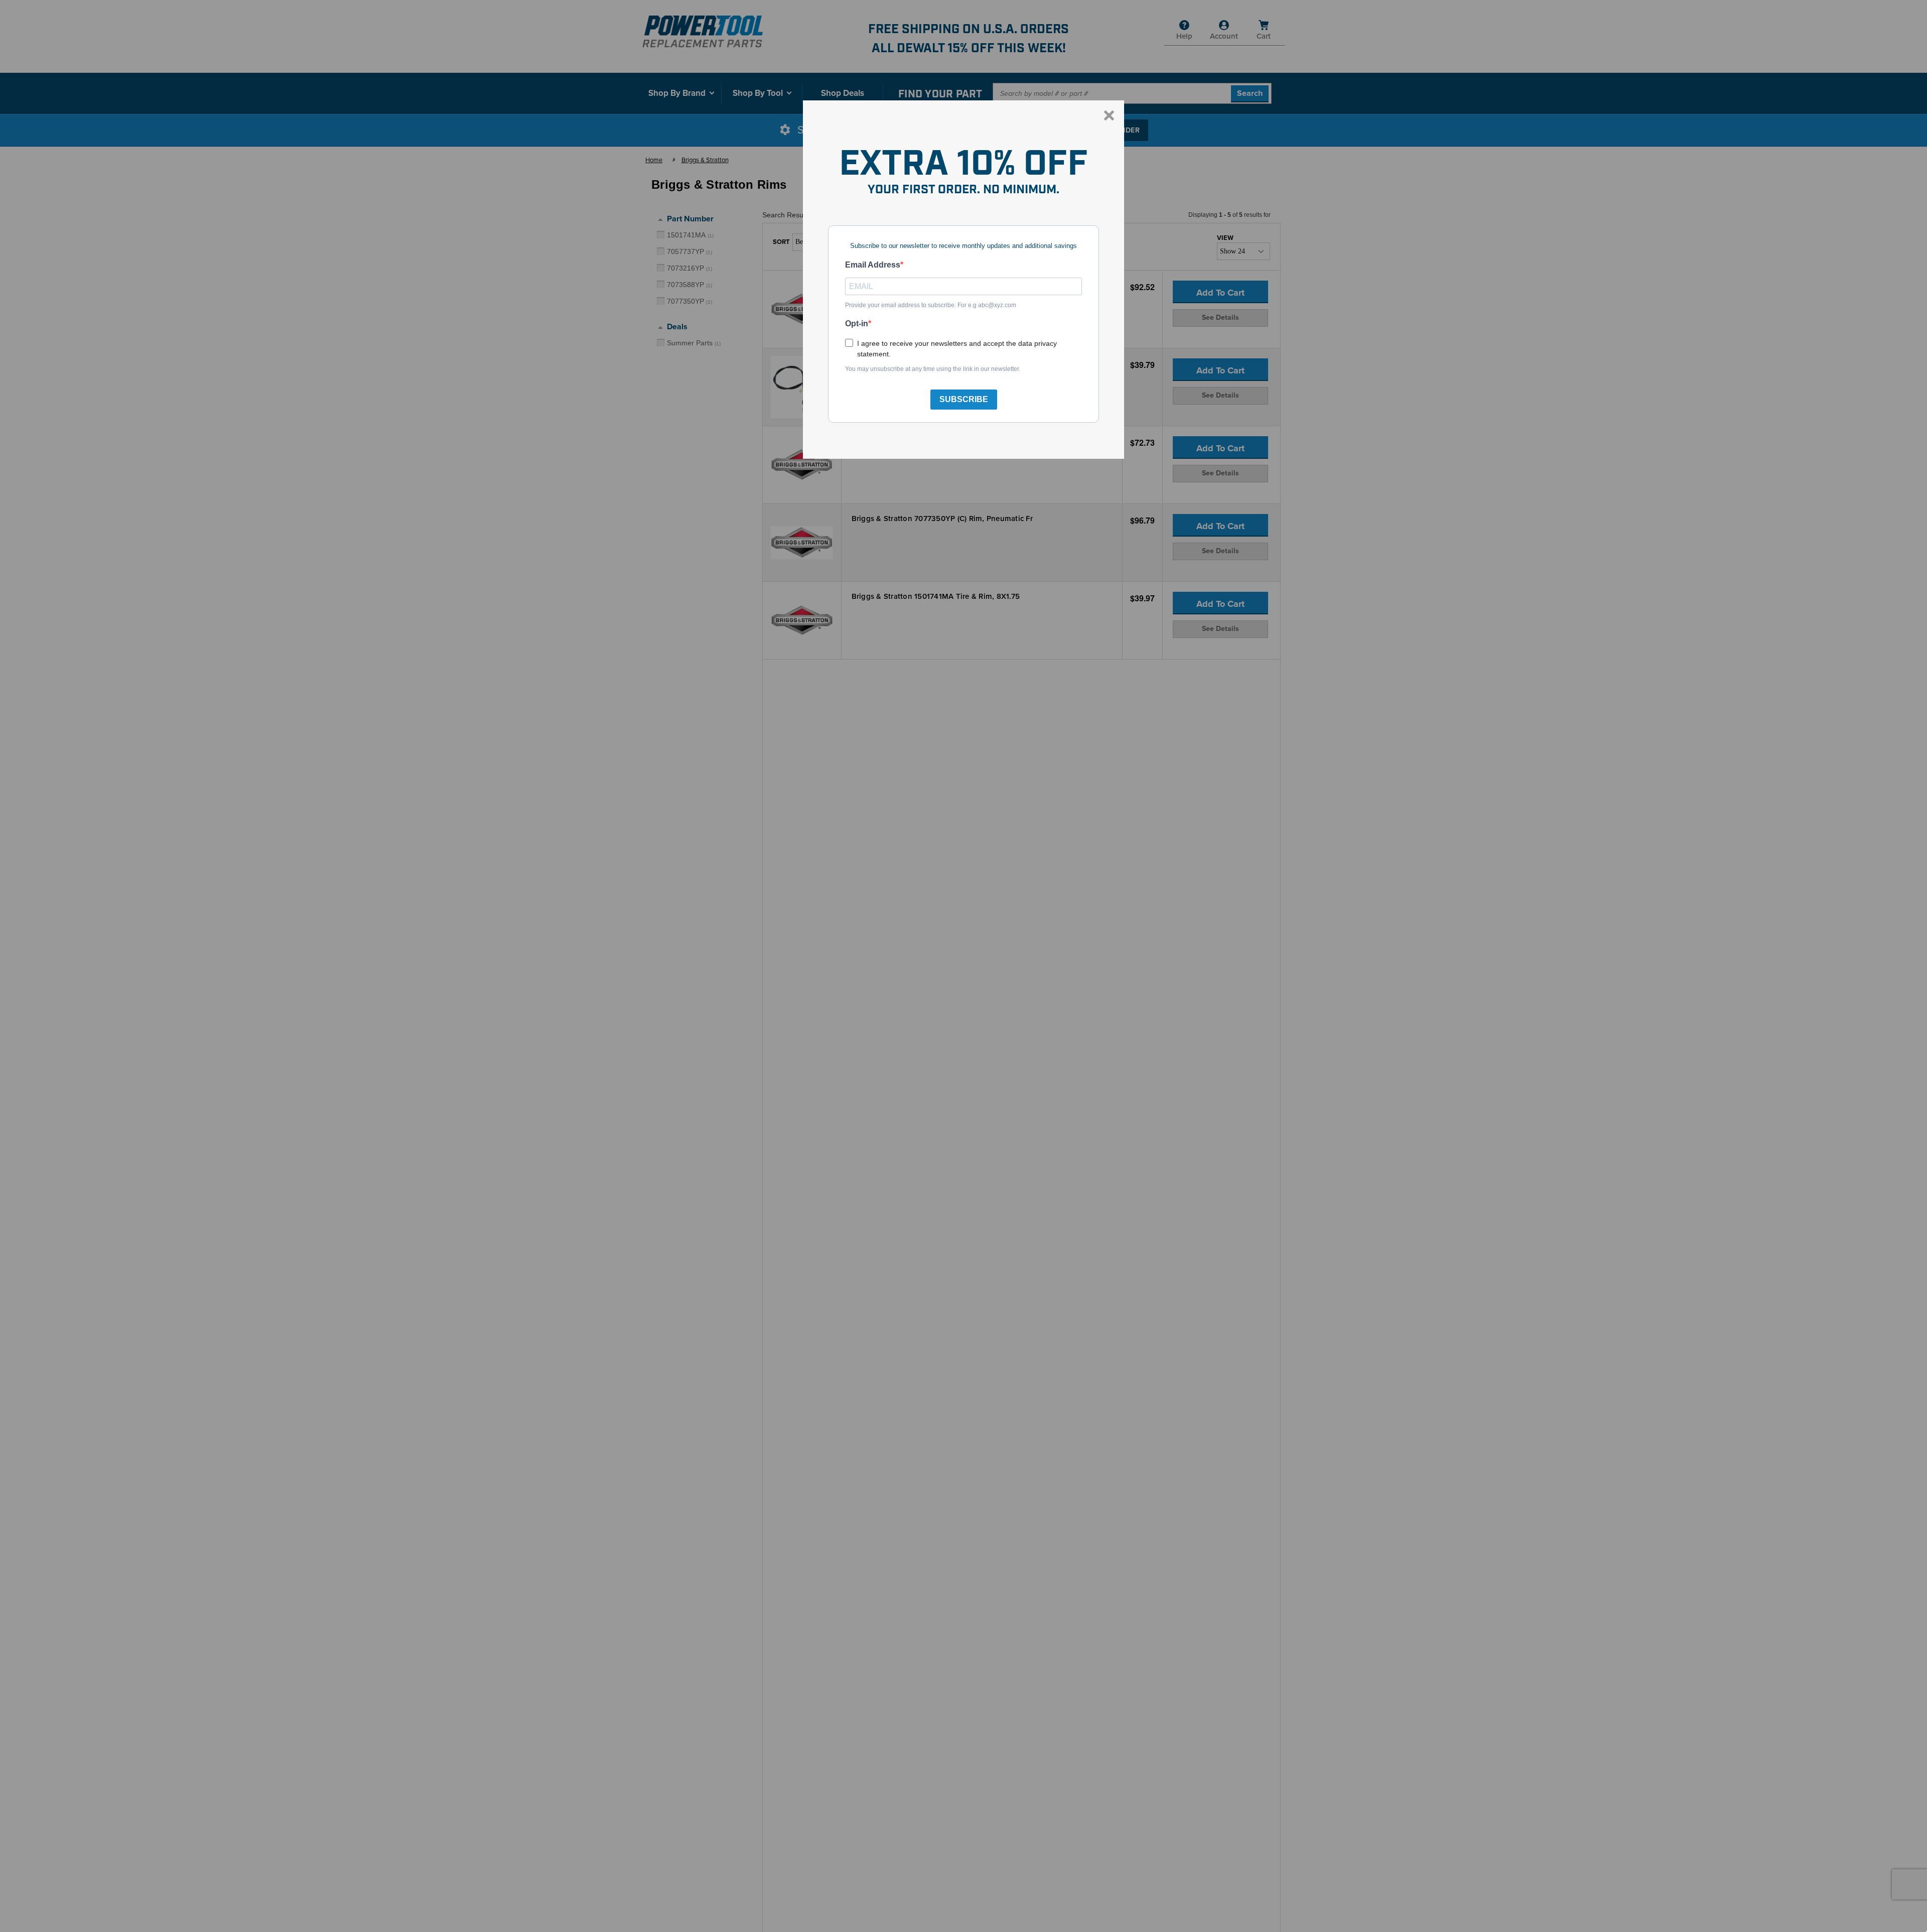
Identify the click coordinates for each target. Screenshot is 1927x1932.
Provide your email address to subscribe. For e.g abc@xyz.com (931, 305)
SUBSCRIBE (964, 399)
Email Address (873, 265)
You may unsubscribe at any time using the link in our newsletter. (933, 369)
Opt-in (857, 324)
